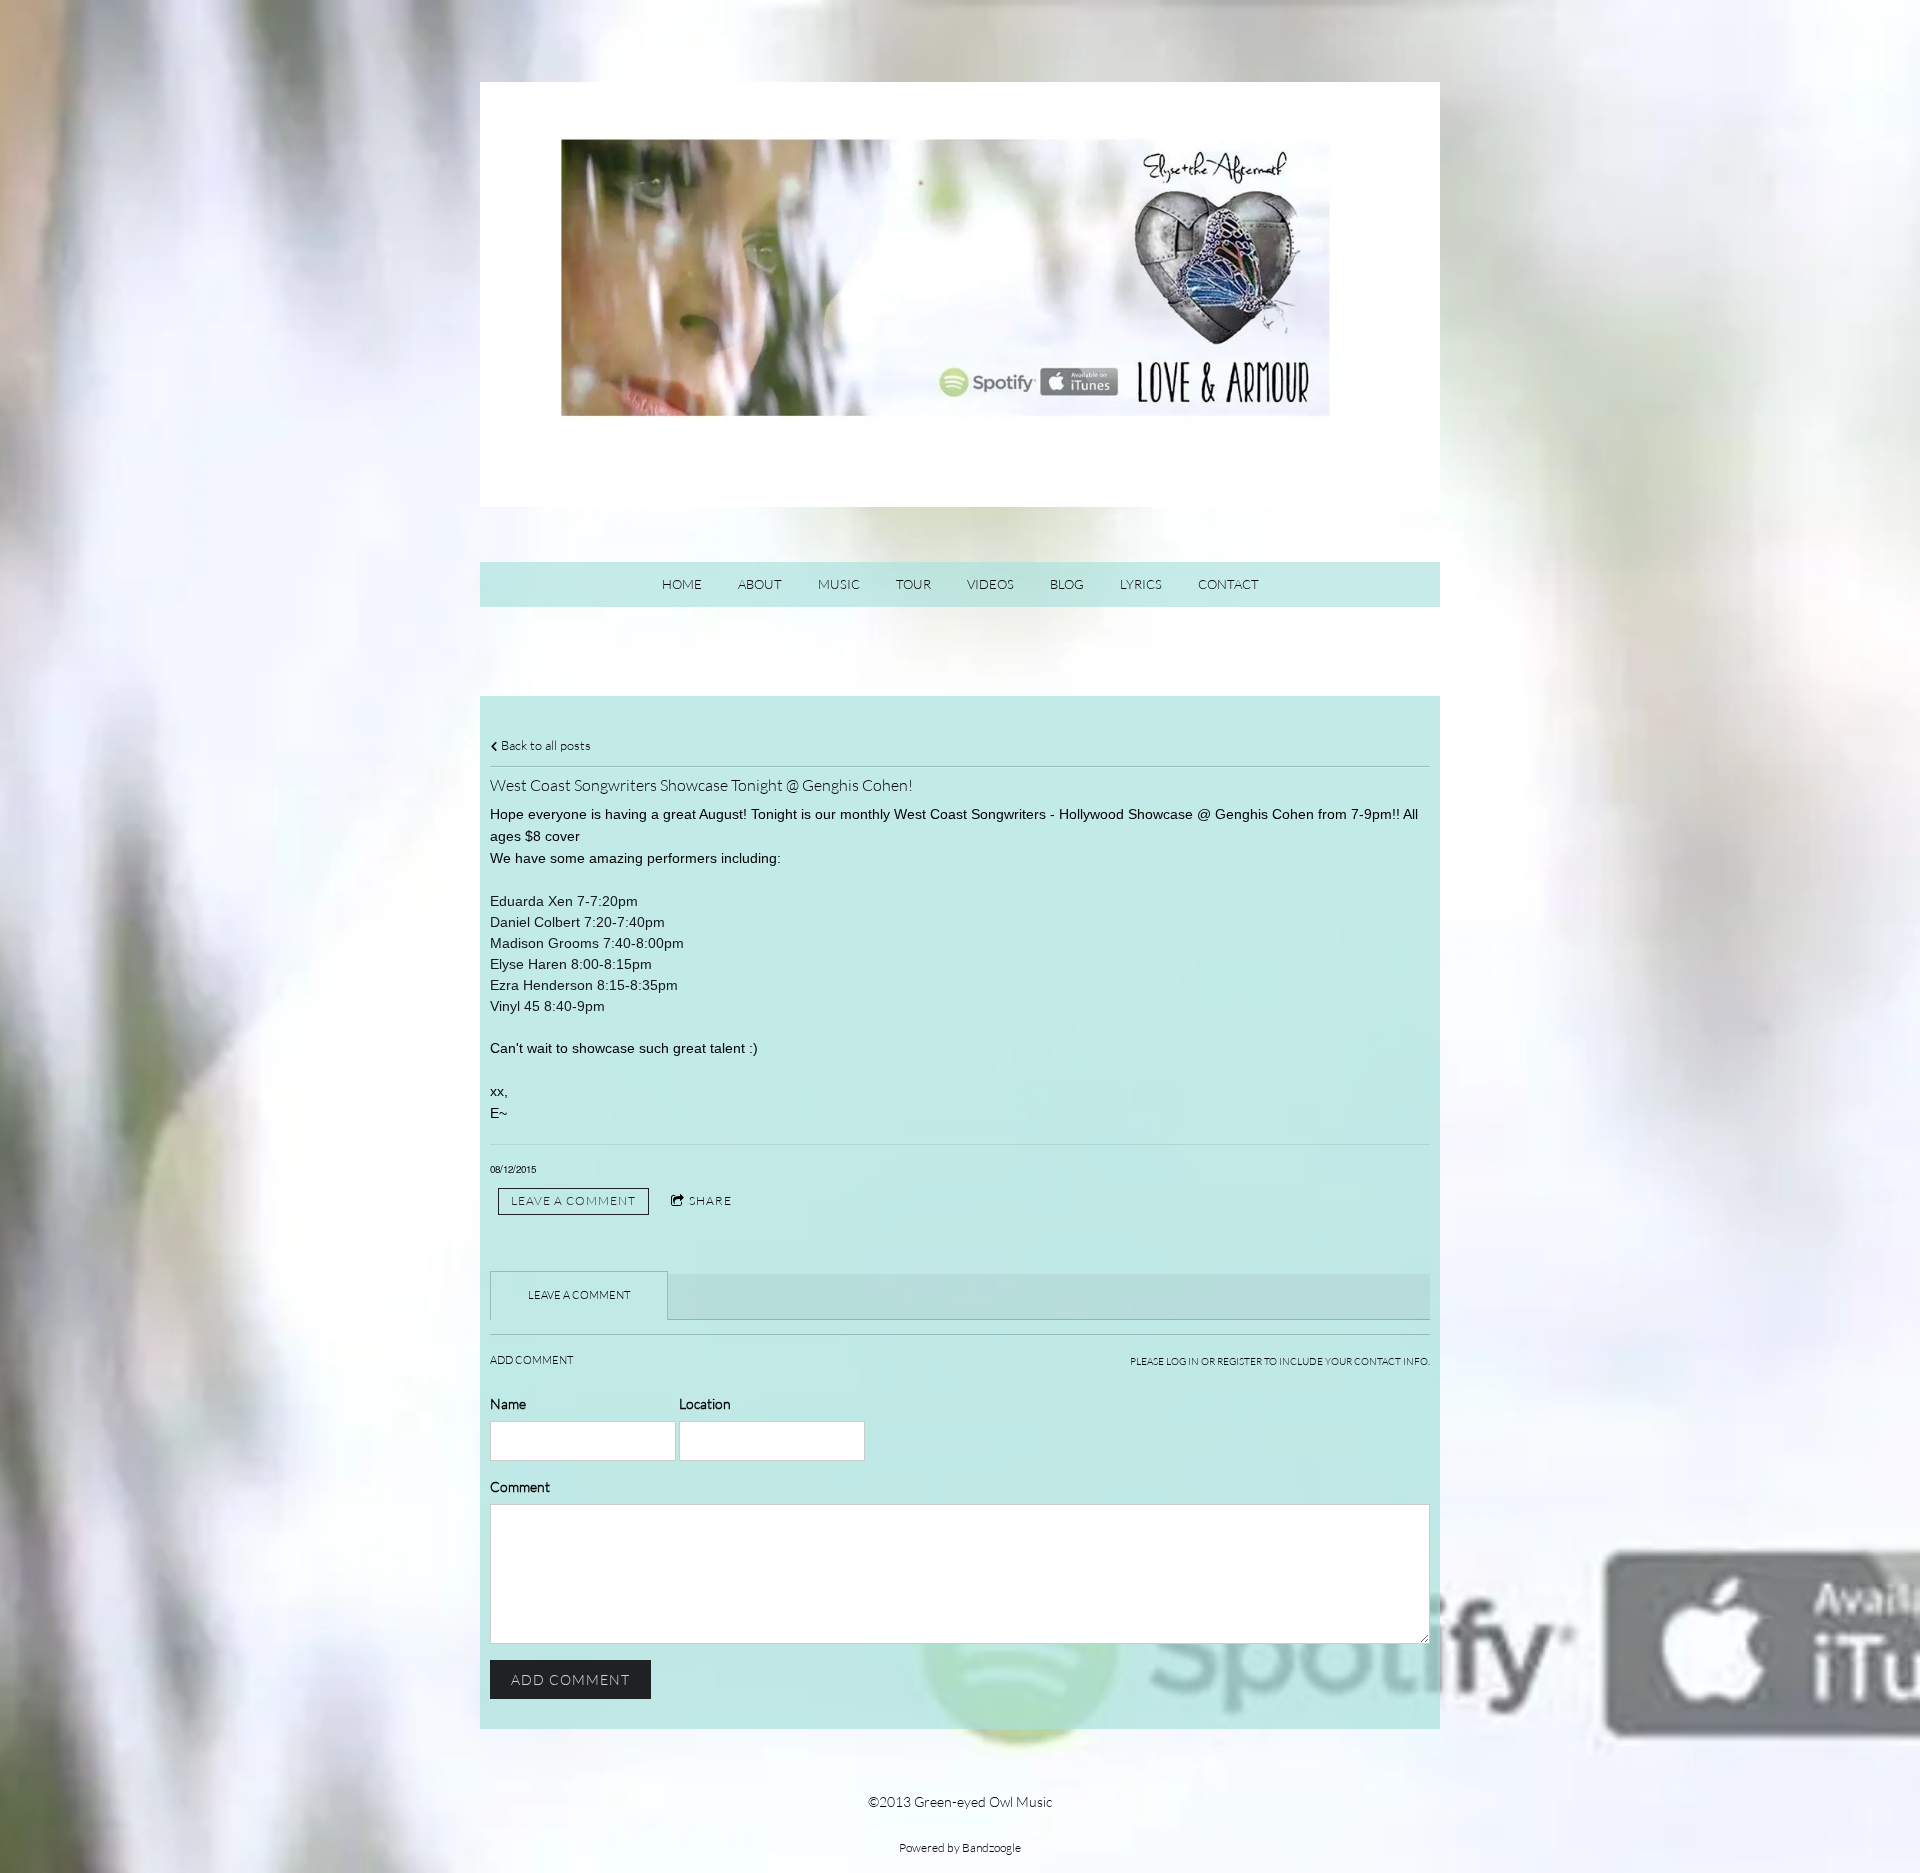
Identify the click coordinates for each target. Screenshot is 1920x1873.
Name (508, 1403)
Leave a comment (573, 1200)
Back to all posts (544, 745)
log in (1182, 1361)
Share (710, 1200)
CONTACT (1228, 584)
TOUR (913, 584)
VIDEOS (990, 584)
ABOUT (760, 584)
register (1239, 1361)
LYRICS (1141, 584)
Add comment (570, 1679)
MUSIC (839, 584)
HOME (682, 584)
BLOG (1067, 584)
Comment (520, 1486)
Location (705, 1403)
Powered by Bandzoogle (960, 1847)
